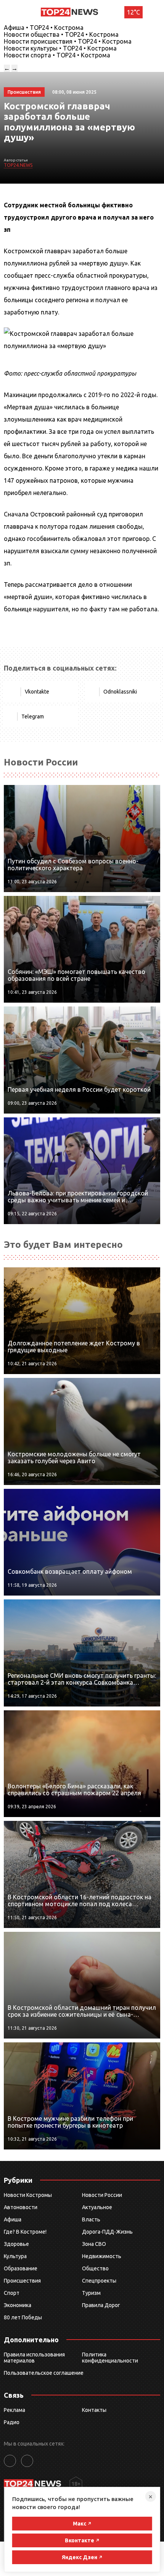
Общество (95, 2268)
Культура (15, 2256)
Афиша (13, 2219)
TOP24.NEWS (18, 165)
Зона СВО (94, 2244)
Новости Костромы (28, 2195)
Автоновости (21, 2207)
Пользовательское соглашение (44, 2373)
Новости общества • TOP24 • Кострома (61, 34)
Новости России (102, 2195)
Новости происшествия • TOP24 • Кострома (68, 41)
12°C (133, 12)
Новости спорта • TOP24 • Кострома (57, 55)
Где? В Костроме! (25, 2232)
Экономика (18, 2305)
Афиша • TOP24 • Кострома (44, 28)
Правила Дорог (101, 2305)
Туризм (91, 2293)
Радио (12, 2422)
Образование (21, 2268)
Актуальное (97, 2207)
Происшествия (22, 2281)
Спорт (12, 2293)
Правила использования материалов (34, 2358)
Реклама (14, 2410)
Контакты (94, 2410)
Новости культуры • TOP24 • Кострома (60, 48)
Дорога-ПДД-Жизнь (107, 2232)
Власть (91, 2219)
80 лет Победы (23, 2317)
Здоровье (16, 2244)
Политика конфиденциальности (110, 2358)
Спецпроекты (99, 2281)
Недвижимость (102, 2256)
